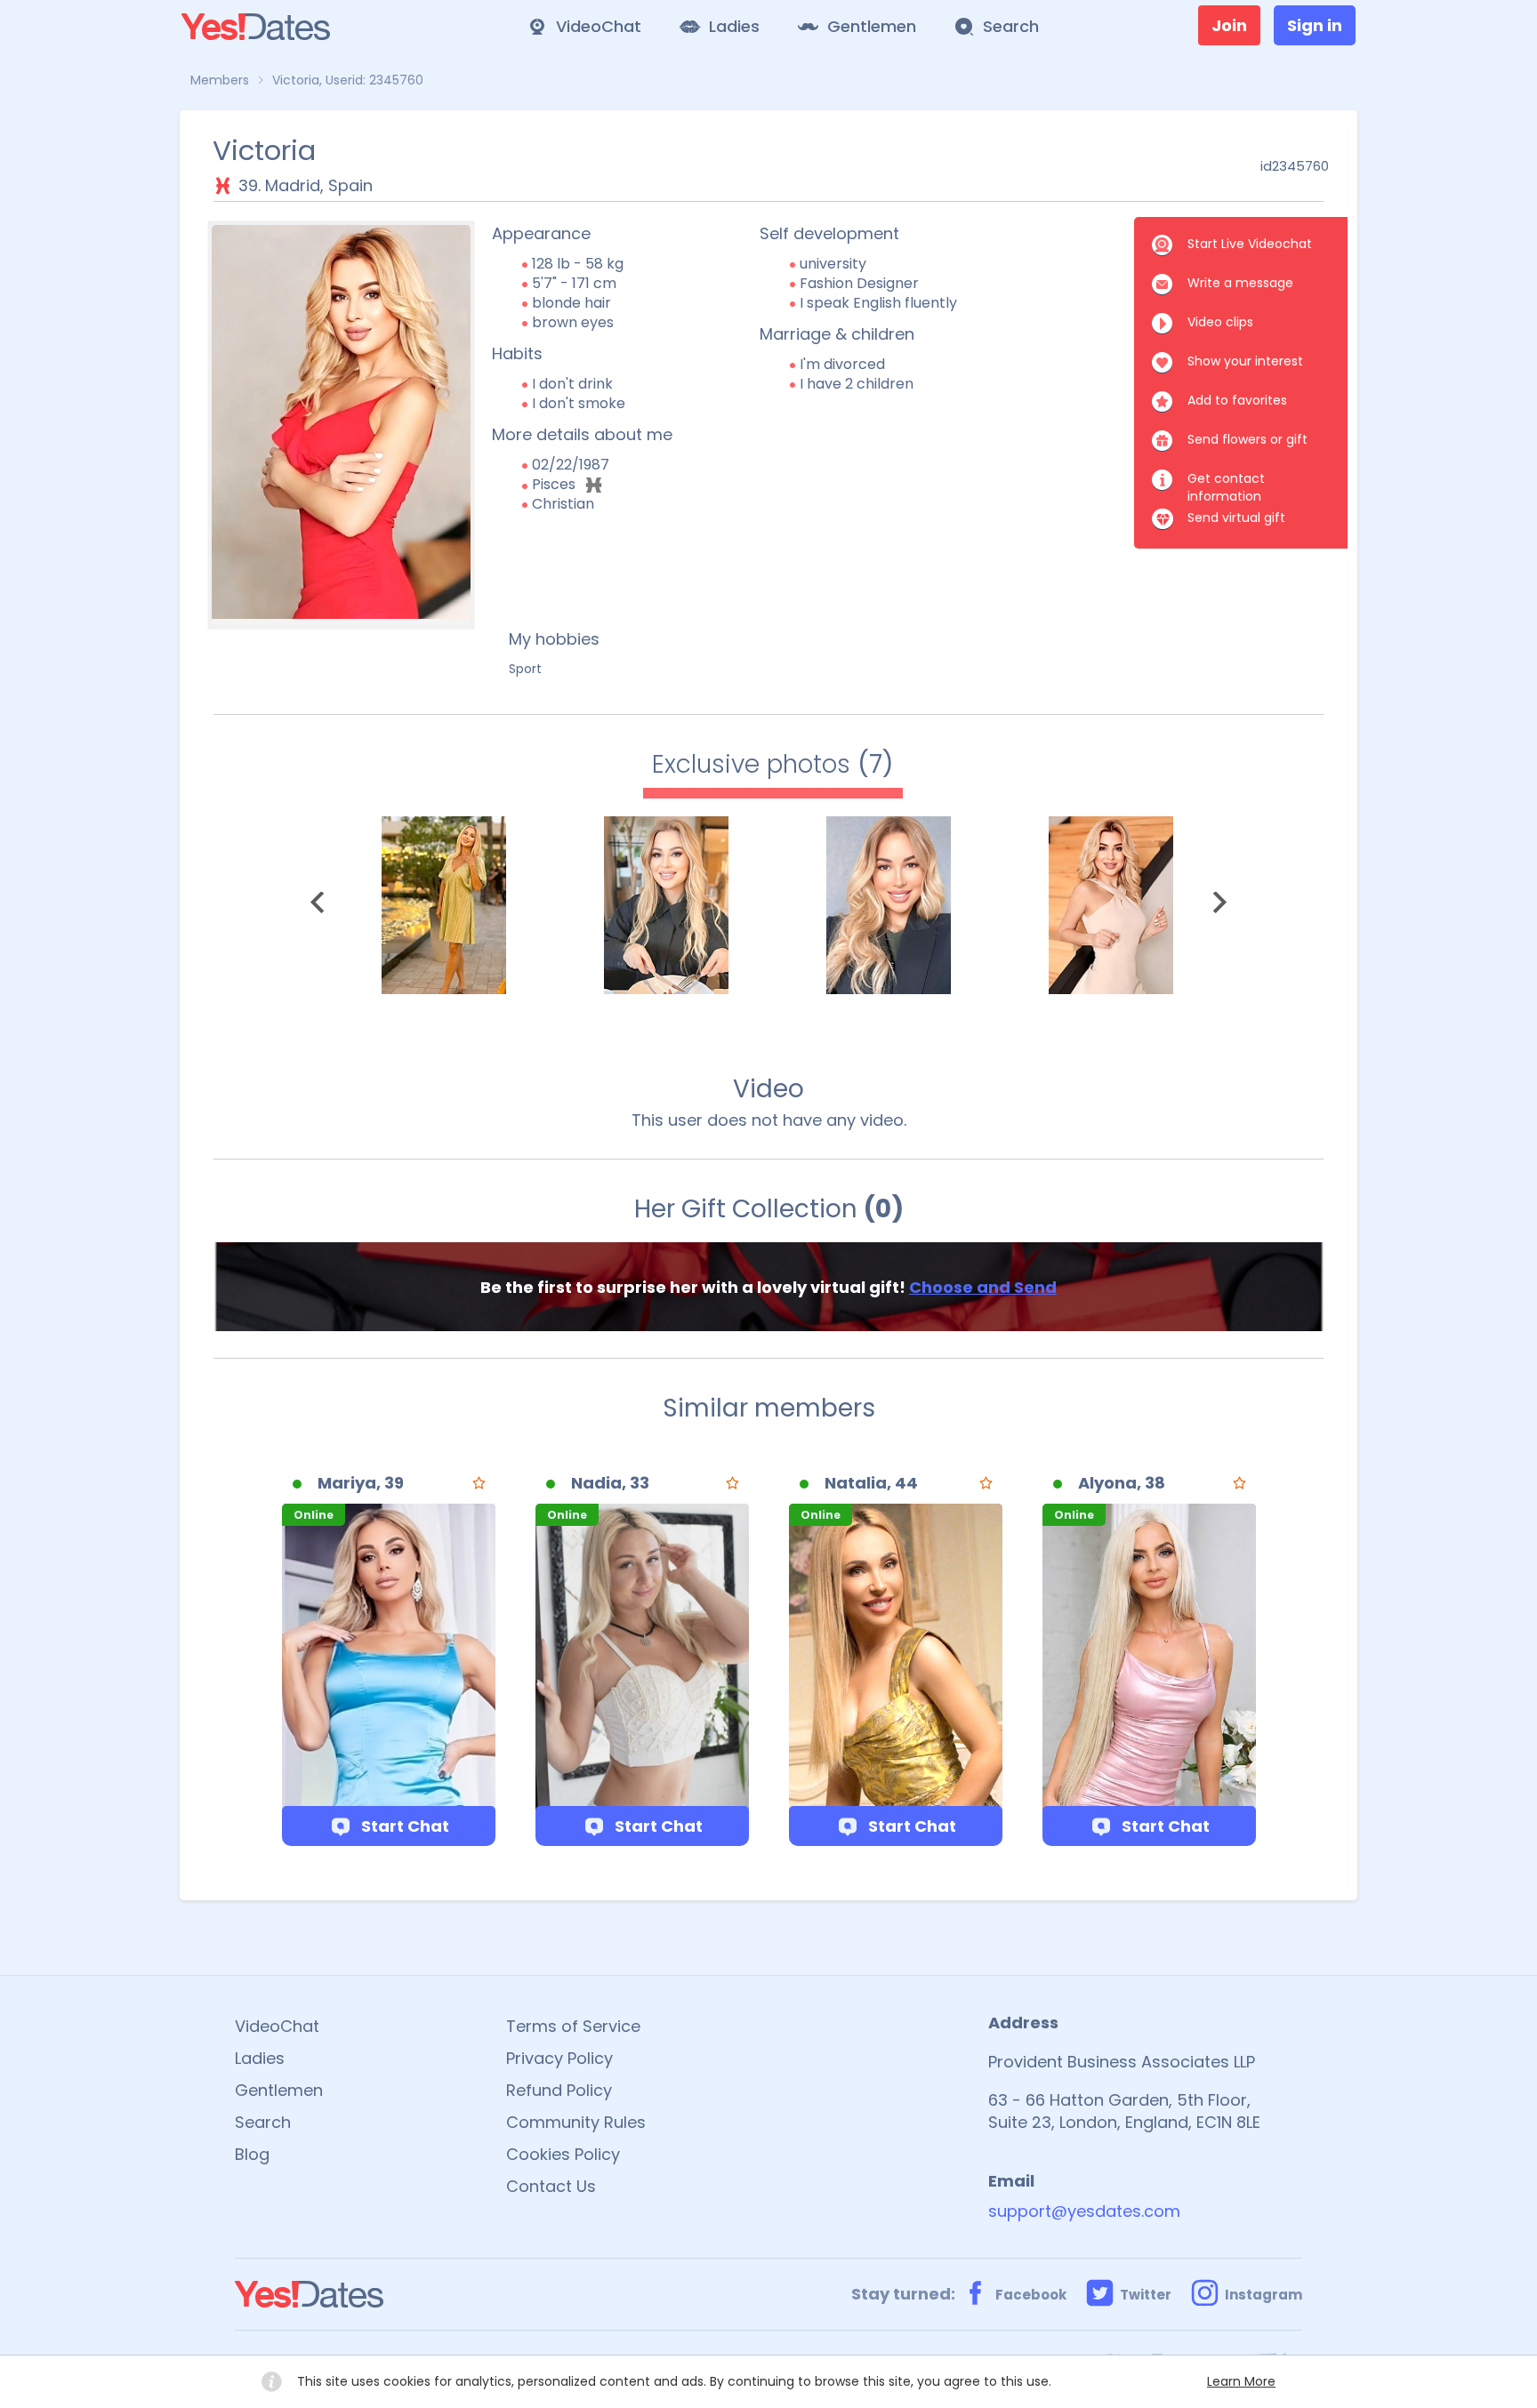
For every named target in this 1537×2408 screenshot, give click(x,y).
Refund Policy (559, 2090)
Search (263, 2122)
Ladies (260, 2058)
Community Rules (576, 2122)
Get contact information (1226, 480)
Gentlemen (279, 2090)
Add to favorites (1237, 400)
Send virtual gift (1236, 518)
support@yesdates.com (1084, 2211)
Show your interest (1245, 361)
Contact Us (551, 2186)
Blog (252, 2154)
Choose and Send (983, 1287)
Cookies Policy (563, 2154)
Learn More (1241, 2381)
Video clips (1220, 322)
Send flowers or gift (1247, 439)
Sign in (1315, 25)
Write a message (1240, 283)
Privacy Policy (559, 2058)
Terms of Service (573, 2026)
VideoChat (277, 2026)
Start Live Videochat (1250, 244)
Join (1229, 25)
